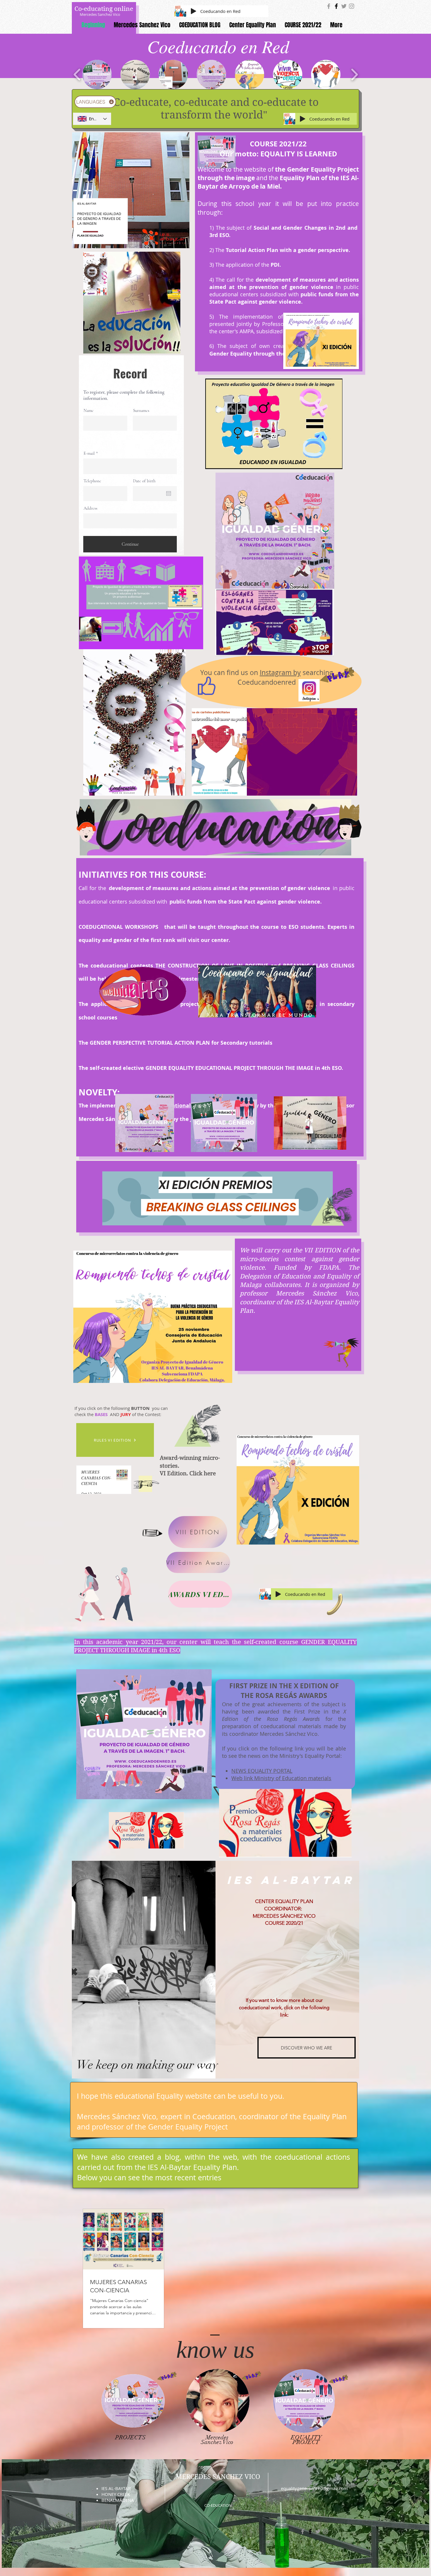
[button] (97, 75)
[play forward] (354, 75)
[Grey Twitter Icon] (344, 6)
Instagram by (280, 673)
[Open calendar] (169, 493)
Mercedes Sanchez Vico (100, 14)
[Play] (194, 11)
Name (89, 411)
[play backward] (77, 75)
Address (90, 508)
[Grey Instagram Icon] (352, 6)
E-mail (89, 453)
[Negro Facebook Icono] (336, 6)
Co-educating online (104, 9)
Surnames (141, 411)
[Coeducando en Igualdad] (329, 6)
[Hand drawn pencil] (151, 1533)
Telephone (92, 481)
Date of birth (144, 481)
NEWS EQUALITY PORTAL (262, 1771)
